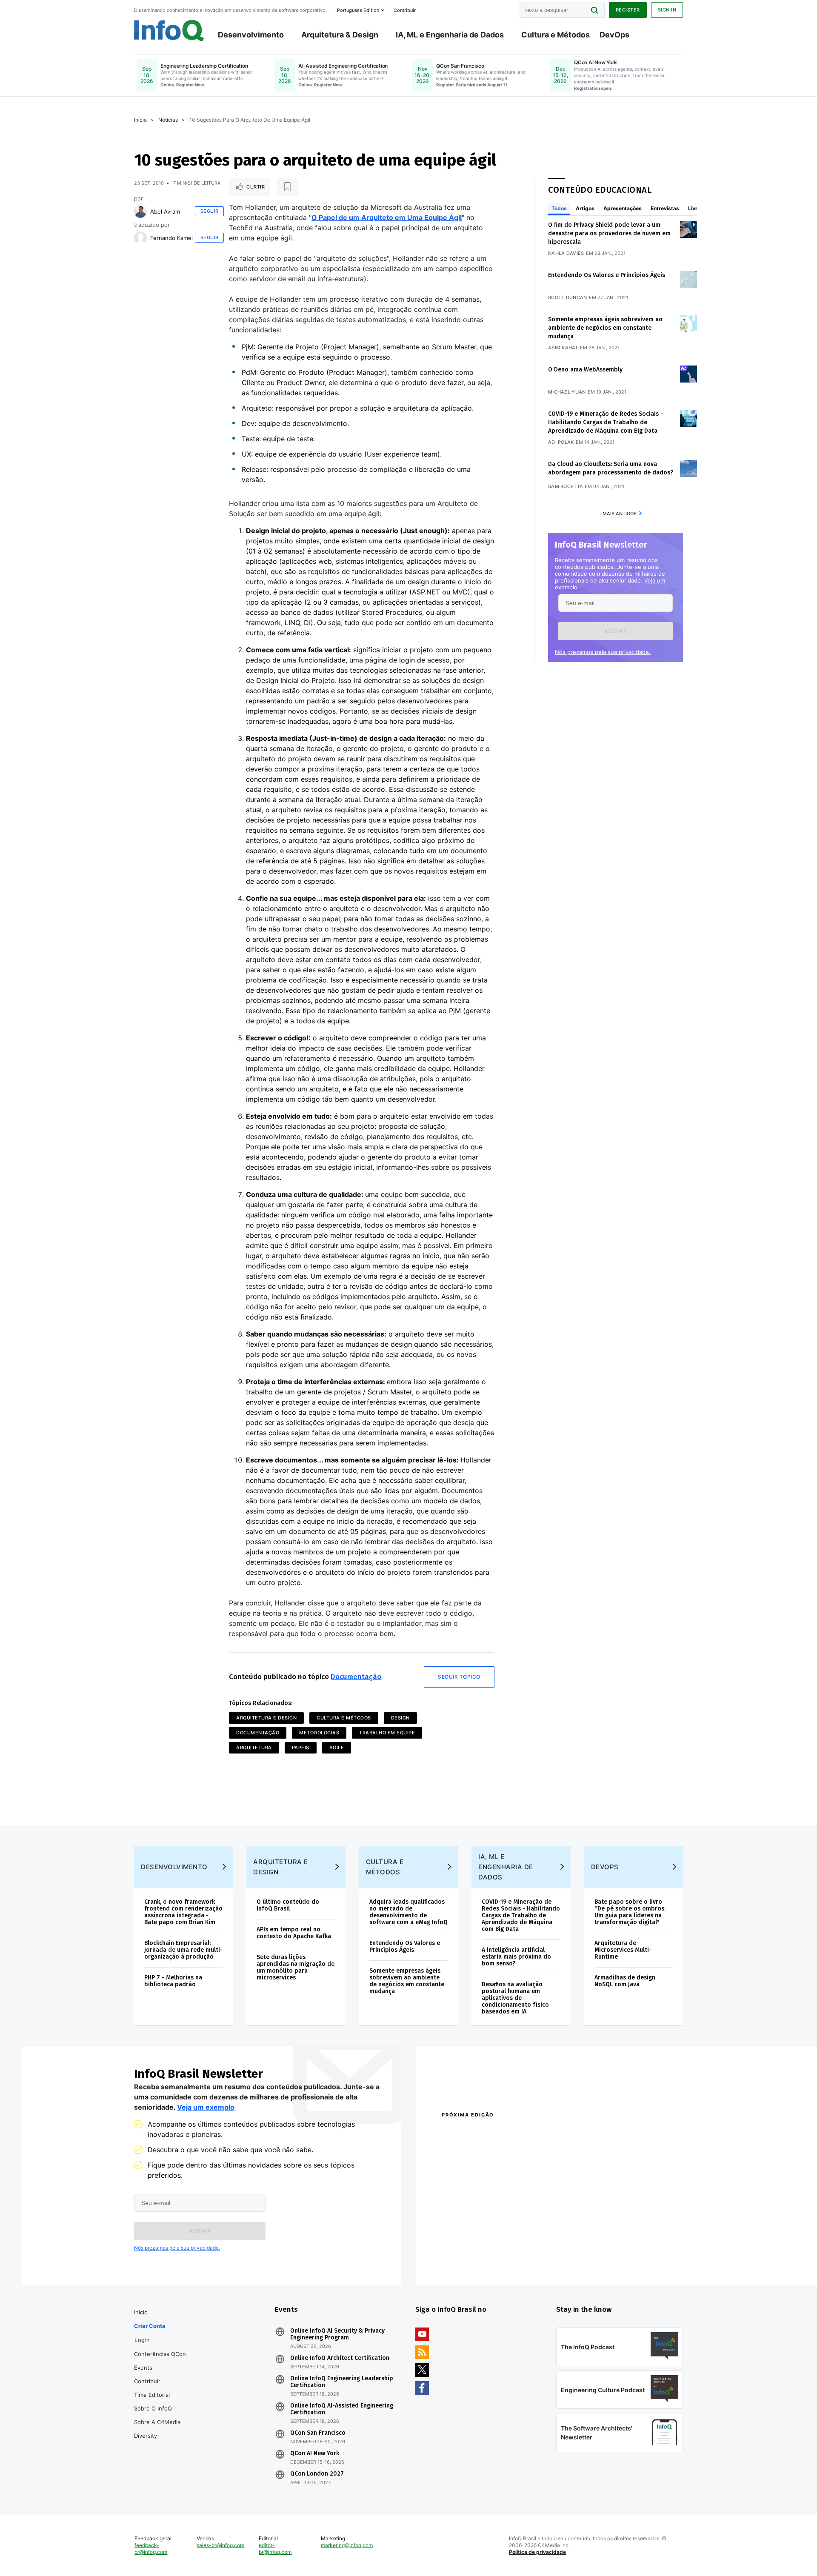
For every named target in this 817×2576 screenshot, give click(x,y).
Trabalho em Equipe (387, 1733)
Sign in (667, 10)
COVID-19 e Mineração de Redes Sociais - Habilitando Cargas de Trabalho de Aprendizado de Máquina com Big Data (606, 422)
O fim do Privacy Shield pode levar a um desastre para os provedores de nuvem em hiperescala (609, 233)
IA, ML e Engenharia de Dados (450, 35)
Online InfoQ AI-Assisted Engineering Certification (342, 2409)
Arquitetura (254, 1748)
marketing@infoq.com (347, 2545)
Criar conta (150, 2326)
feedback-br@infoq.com (151, 2549)
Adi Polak (561, 442)
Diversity (146, 2436)
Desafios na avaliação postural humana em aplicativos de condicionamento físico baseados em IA (515, 1998)
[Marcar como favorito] (287, 187)
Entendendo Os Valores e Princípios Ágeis (607, 275)
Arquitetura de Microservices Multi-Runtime (623, 1950)
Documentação (356, 1677)
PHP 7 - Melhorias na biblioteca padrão (173, 1981)
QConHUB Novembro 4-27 (475, 2248)
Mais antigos (620, 514)
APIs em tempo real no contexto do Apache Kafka (294, 1933)
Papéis (301, 1748)
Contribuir (147, 2381)
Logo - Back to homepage (169, 31)
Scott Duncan (568, 297)
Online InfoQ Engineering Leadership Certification (342, 2382)
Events (143, 2368)
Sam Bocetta (566, 486)
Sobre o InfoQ (153, 2408)
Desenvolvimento (251, 35)
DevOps (614, 35)
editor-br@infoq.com (275, 2549)
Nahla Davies (566, 253)
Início (140, 120)
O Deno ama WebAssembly (585, 370)
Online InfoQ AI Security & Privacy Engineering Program (337, 2334)
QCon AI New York (315, 2453)
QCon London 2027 (317, 2474)
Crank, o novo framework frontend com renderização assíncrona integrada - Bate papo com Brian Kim (183, 1912)
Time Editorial (152, 2395)
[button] (616, 631)
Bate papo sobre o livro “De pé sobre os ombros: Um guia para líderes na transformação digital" (630, 1912)
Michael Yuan (567, 392)
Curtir (256, 187)
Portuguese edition (358, 10)
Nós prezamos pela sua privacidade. (603, 652)
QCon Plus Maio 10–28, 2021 (477, 2259)
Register (628, 10)
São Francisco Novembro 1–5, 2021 (600, 2259)
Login (142, 2340)
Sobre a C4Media (157, 2422)
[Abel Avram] (140, 211)
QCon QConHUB (501, 2133)
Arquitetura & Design (340, 35)
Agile (337, 1748)
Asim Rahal (563, 348)
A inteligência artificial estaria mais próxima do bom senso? (516, 1957)
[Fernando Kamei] (140, 238)
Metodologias (319, 1733)
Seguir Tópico (459, 1677)
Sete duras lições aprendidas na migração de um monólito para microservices (296, 1967)
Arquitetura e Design (266, 1718)
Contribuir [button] (405, 10)
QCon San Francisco (318, 2433)
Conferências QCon (160, 2354)
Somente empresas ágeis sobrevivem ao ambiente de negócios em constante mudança (605, 328)
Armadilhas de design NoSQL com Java (625, 1981)
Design (400, 1718)
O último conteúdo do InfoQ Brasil (288, 1905)
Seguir (210, 211)
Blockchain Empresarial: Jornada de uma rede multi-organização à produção (183, 1950)
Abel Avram (165, 211)
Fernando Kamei (171, 238)
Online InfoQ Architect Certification (340, 2358)
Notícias (168, 120)
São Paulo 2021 (572, 2248)
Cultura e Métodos (556, 35)
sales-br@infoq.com (220, 2545)
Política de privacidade (537, 2552)
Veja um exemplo (206, 2107)
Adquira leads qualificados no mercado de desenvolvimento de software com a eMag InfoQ (408, 1912)
